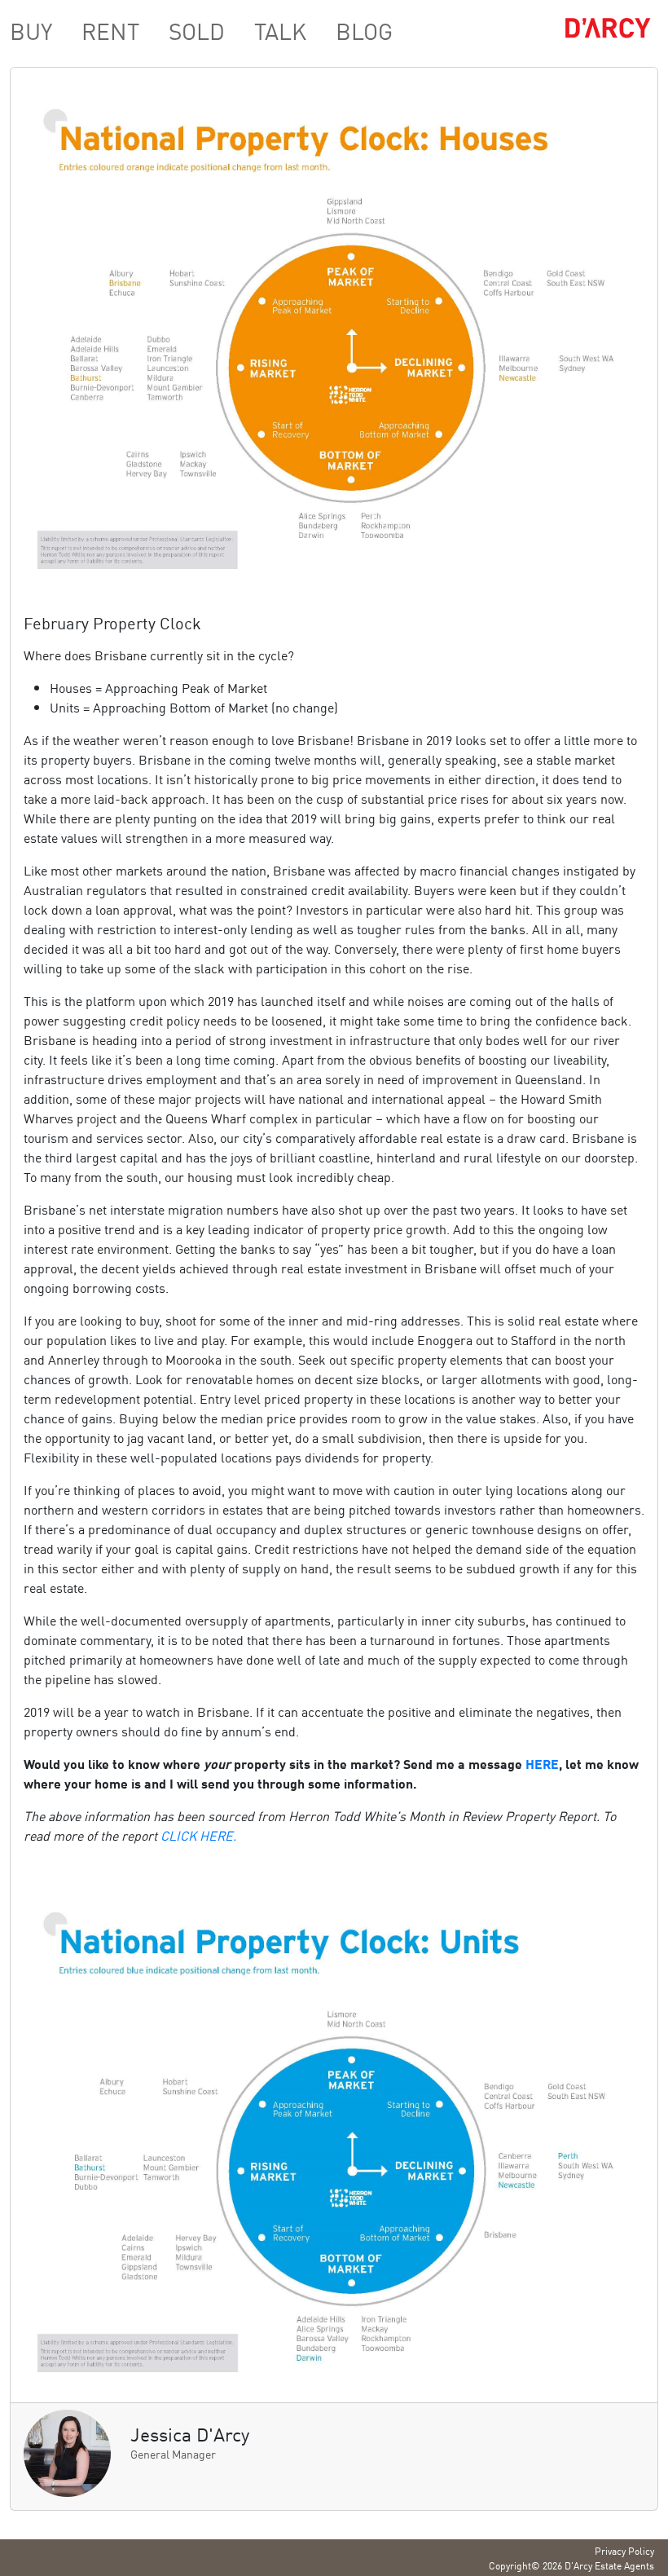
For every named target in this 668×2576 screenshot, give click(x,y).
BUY (31, 30)
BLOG (364, 30)
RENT (110, 30)
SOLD (197, 30)
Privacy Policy (624, 2550)
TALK (280, 30)
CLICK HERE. (198, 1835)
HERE (542, 1763)
